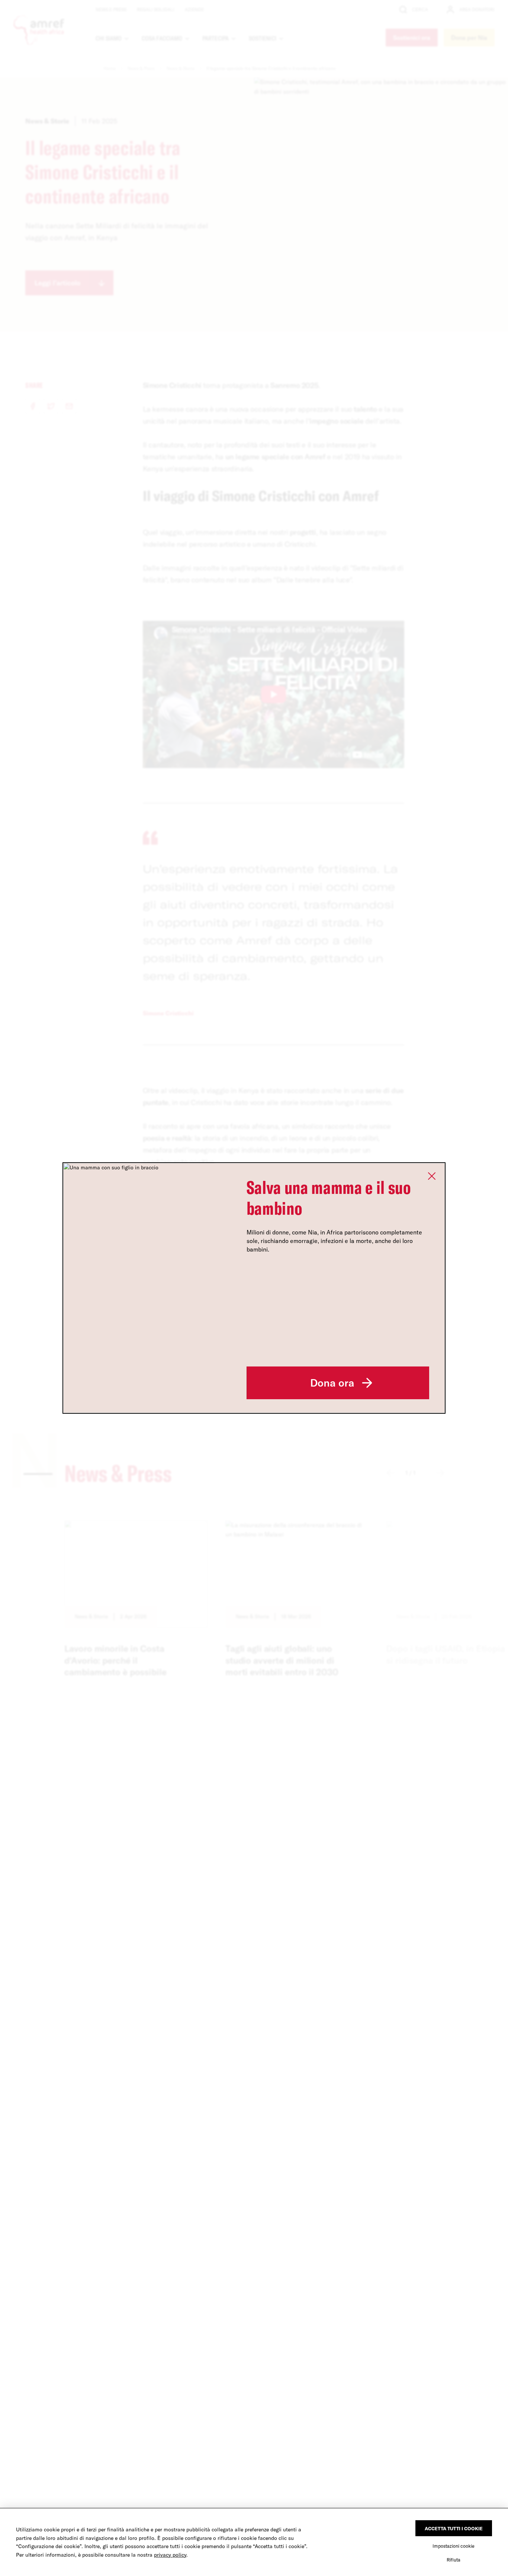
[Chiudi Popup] (432, 1176)
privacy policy (170, 2555)
